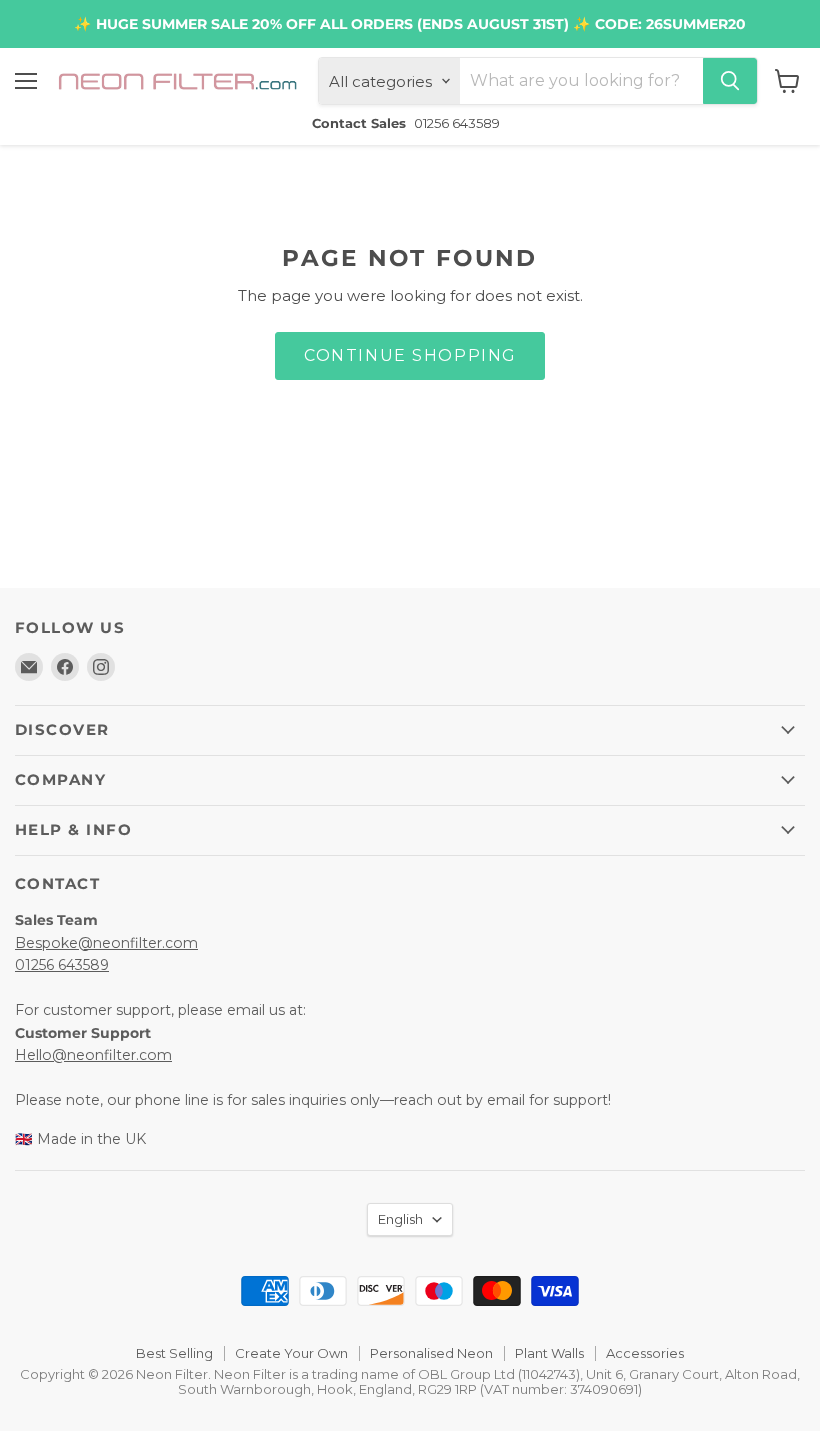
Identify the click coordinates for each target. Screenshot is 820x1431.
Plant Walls (549, 1353)
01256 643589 (62, 965)
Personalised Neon (431, 1353)
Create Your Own (291, 1353)
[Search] (730, 81)
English (400, 1219)
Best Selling (174, 1353)
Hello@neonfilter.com (93, 1055)
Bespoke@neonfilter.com (106, 943)
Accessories (645, 1353)
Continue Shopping (410, 355)
